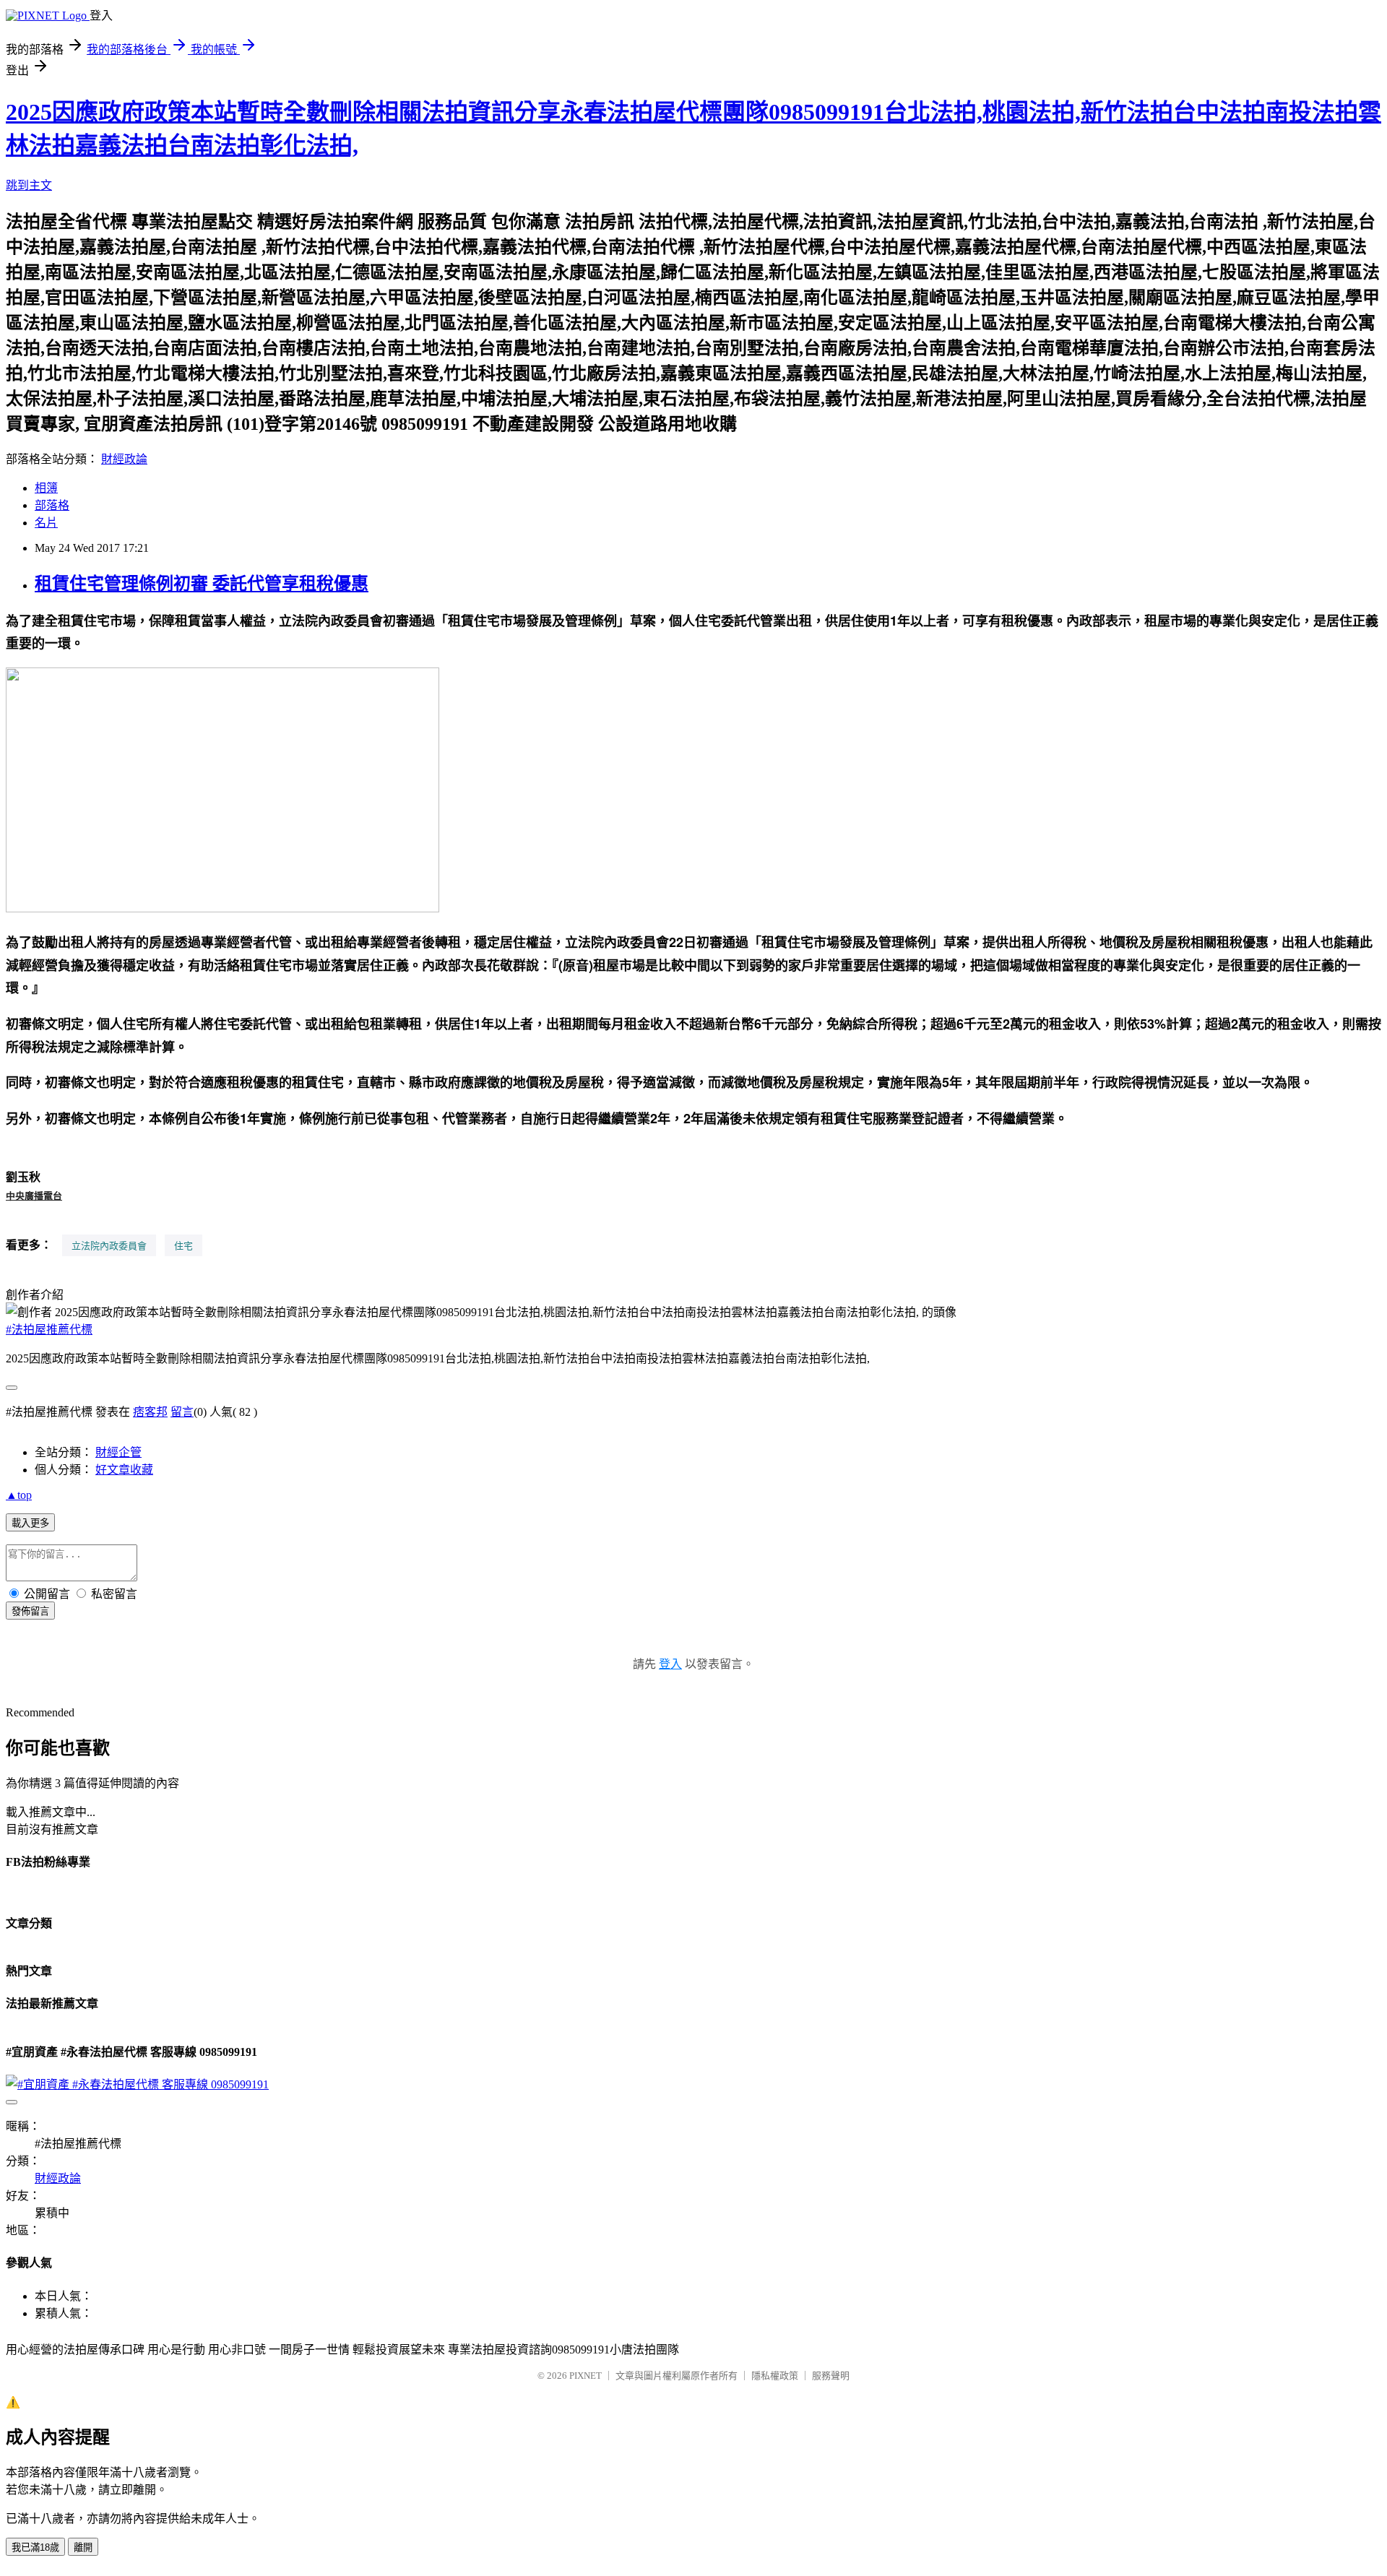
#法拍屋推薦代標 (49, 1330)
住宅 (183, 1245)
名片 (46, 523)
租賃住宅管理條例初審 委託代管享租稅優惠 (202, 584)
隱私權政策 (775, 2376)
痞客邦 (150, 1412)
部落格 (52, 505)
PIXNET (586, 2376)
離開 (83, 2547)
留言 (182, 1412)
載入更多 (30, 1523)
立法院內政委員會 (109, 1245)
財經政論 (124, 459)
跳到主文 (29, 185)
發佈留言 (30, 1611)
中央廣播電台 (34, 1195)
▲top (19, 1495)
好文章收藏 (124, 1470)
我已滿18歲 (35, 2547)
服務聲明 (831, 2376)
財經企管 (118, 1452)
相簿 (46, 488)
